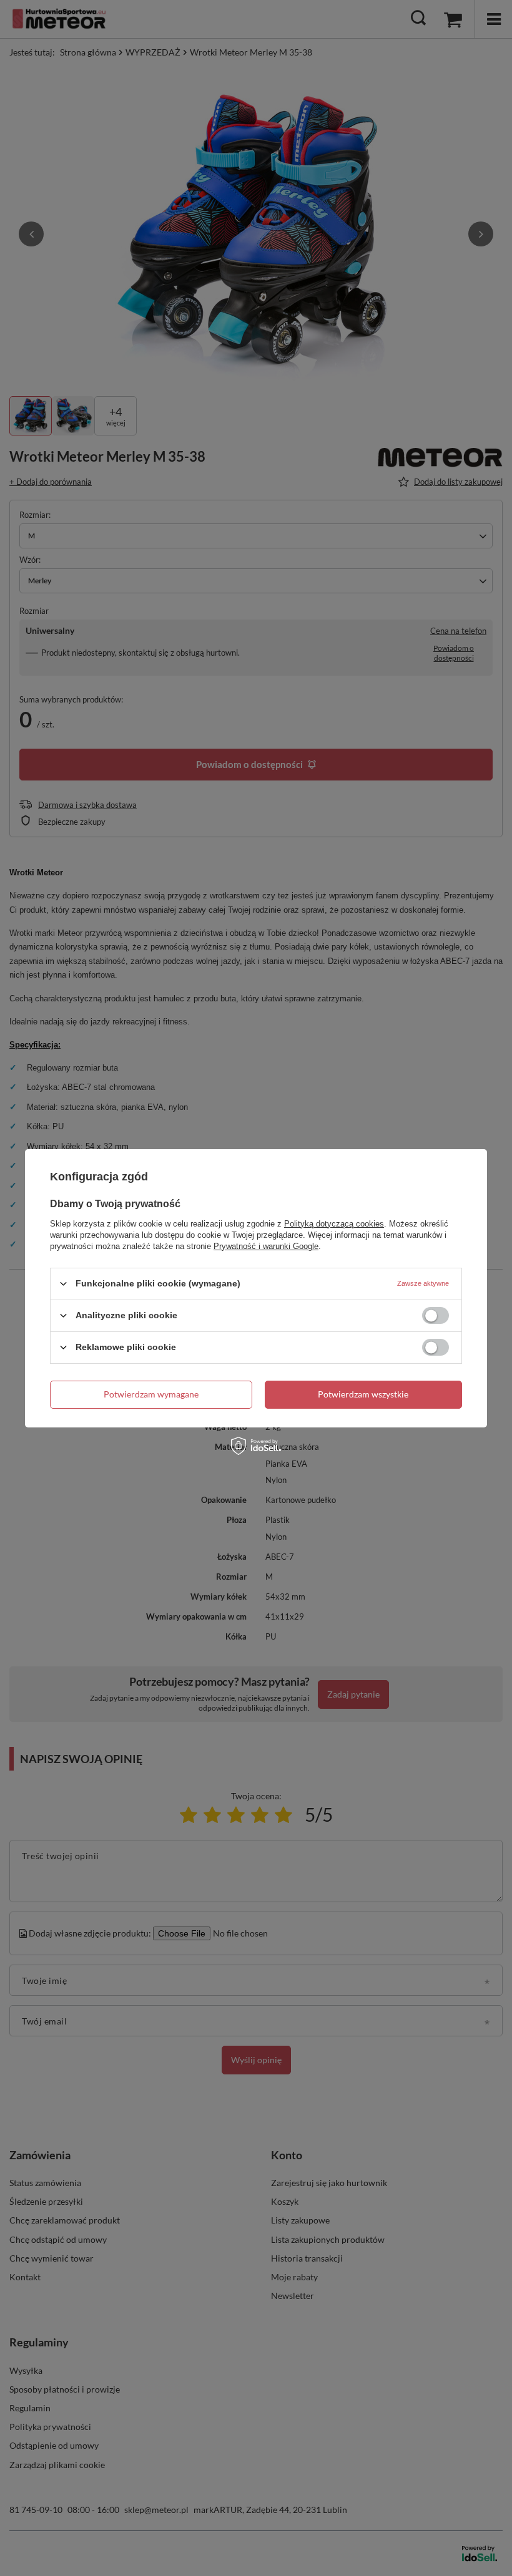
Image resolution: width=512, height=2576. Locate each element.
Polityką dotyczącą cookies (334, 1223)
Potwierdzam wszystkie (363, 1394)
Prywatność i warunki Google (266, 1246)
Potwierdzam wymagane (151, 1394)
